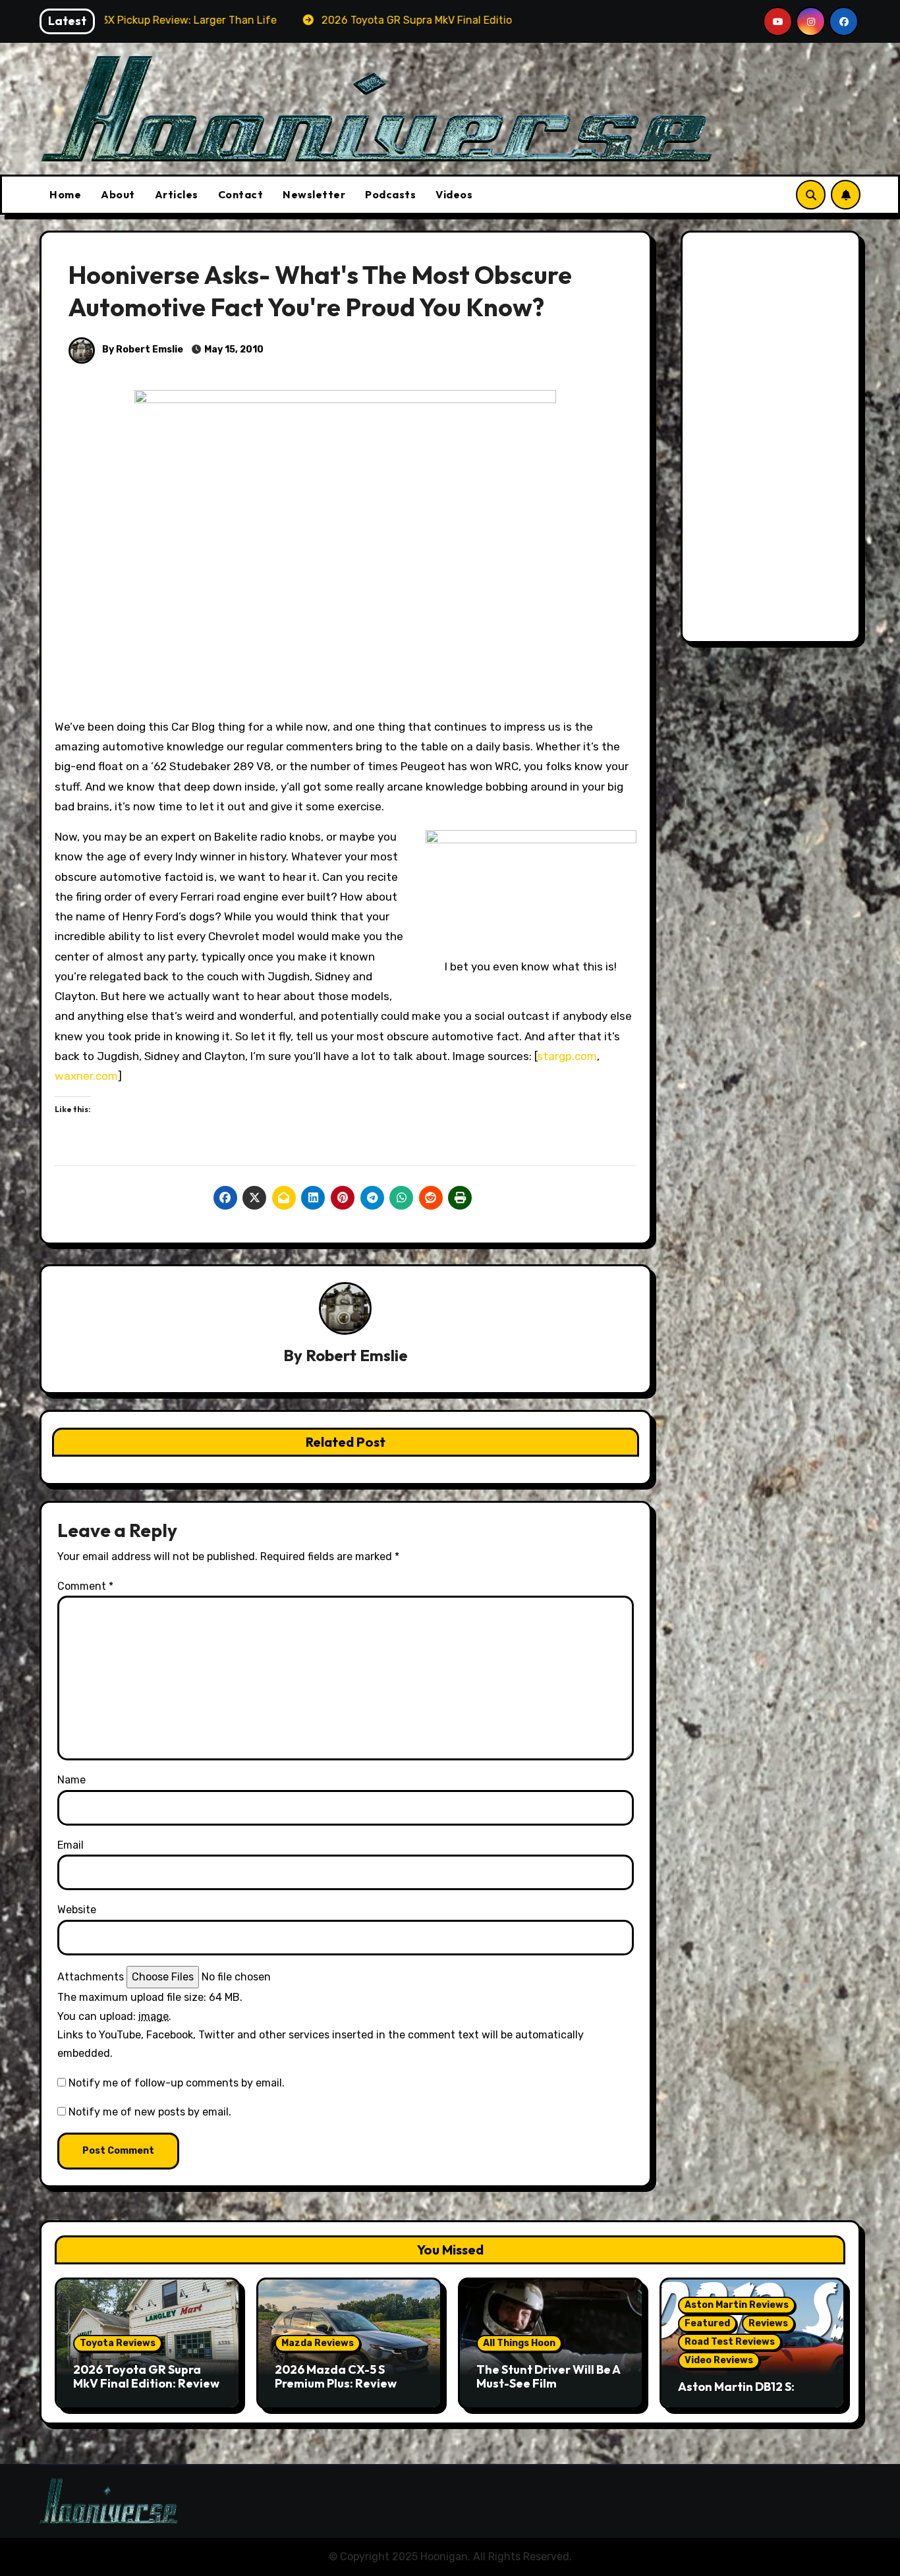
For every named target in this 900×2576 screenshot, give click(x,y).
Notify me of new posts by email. (150, 2112)
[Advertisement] (773, 440)
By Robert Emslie (142, 350)
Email (70, 1845)
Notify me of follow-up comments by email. (177, 2083)
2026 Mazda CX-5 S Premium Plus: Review (336, 2377)
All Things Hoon (519, 2343)
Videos (454, 194)
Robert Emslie (357, 1355)
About (118, 194)
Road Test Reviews (730, 2342)
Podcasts (390, 194)
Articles (177, 194)
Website (77, 1910)
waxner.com (86, 1076)
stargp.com (567, 1056)
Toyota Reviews (118, 2343)
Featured (707, 2323)
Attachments (91, 1977)
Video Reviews (719, 2360)
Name (71, 1780)
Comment (85, 1586)
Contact (241, 194)
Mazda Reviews (318, 2343)
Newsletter (314, 194)
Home (65, 194)
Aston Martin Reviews (737, 2305)
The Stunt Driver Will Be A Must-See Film (548, 2377)
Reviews (768, 2323)
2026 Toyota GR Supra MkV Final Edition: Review (146, 2377)
